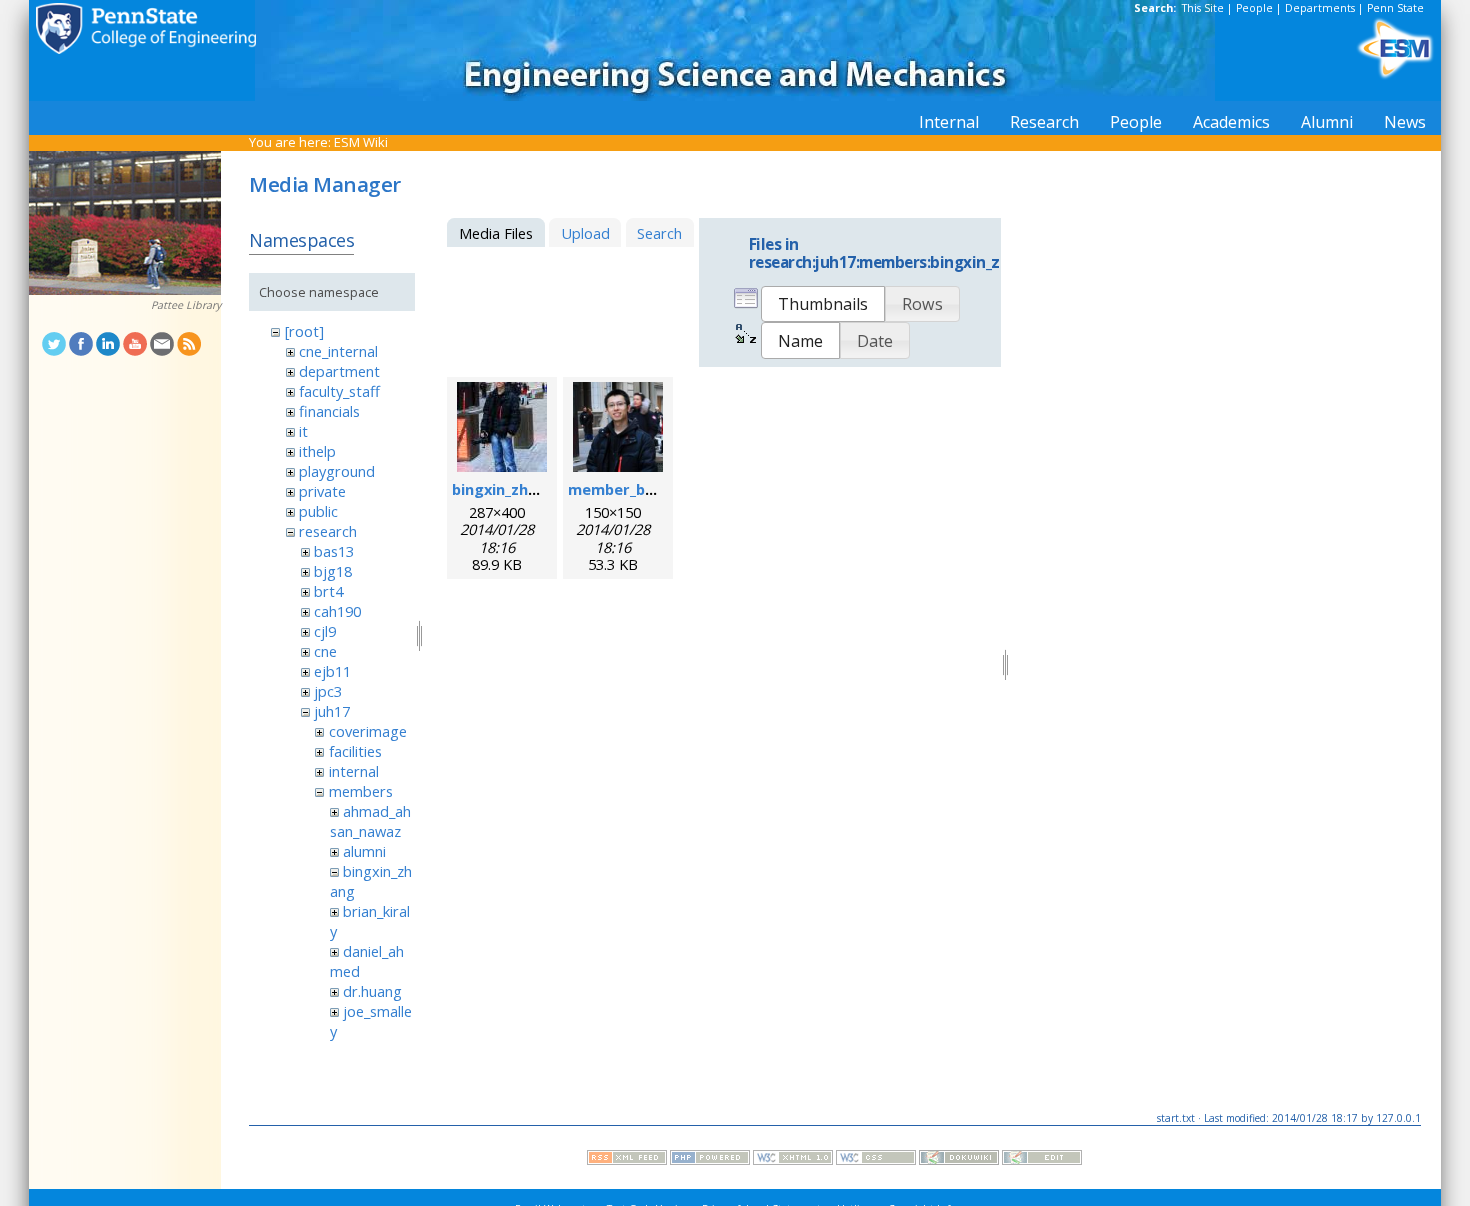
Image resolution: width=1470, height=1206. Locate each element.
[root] (304, 331)
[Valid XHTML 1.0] (793, 1160)
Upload (585, 233)
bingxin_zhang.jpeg (522, 489)
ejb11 (332, 671)
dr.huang (372, 991)
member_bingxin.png (644, 489)
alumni (364, 851)
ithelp (317, 451)
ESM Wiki (361, 142)
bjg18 (333, 571)
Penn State (1395, 8)
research (328, 531)
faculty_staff (339, 391)
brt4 (328, 591)
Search (659, 233)
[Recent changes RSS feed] (627, 1160)
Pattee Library (186, 305)
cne (325, 651)
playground (337, 471)
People (1254, 8)
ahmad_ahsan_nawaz (370, 821)
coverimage (368, 731)
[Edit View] (1042, 1160)
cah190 (337, 611)
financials (329, 411)
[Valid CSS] (876, 1160)
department (339, 371)
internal (354, 771)
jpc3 (328, 691)
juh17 (332, 711)
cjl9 (325, 631)
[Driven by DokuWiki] (959, 1160)
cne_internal (338, 351)
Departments (1320, 8)
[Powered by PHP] (710, 1160)
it (303, 431)
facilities (355, 751)
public (318, 511)
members (361, 791)
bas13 (334, 551)
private (322, 491)
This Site (1203, 8)
